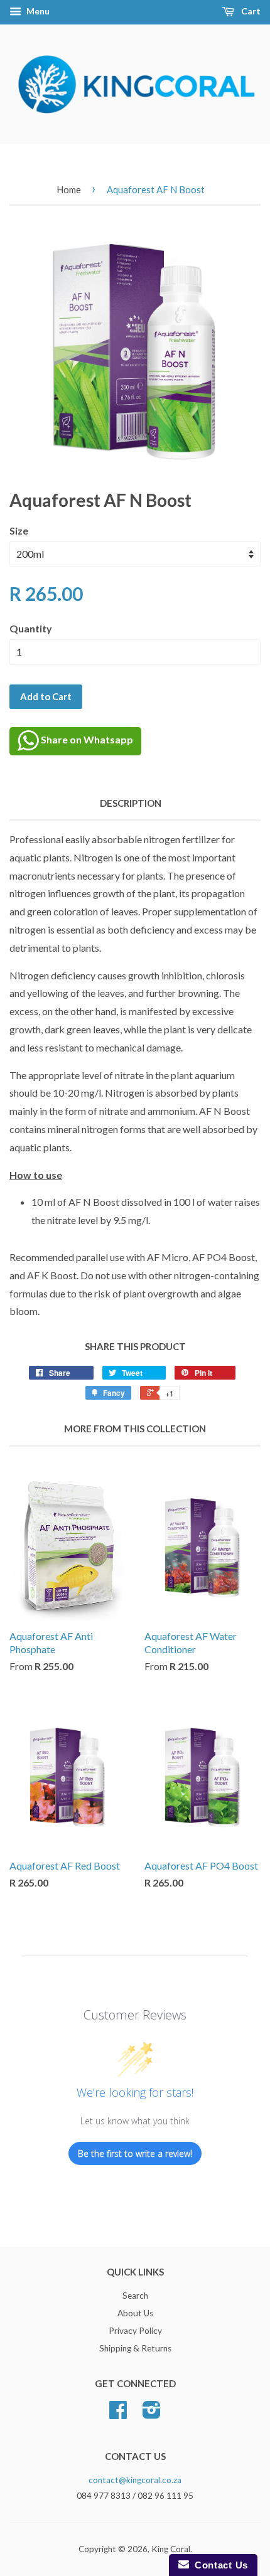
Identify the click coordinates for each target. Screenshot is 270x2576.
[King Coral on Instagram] (152, 2414)
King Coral (171, 2549)
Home (69, 189)
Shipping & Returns (135, 2348)
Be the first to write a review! (135, 2153)
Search (135, 2296)
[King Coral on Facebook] (118, 2414)
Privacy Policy (135, 2331)
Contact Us (219, 2565)
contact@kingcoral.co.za (135, 2480)
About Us (135, 2313)
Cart (250, 11)
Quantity (31, 628)
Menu (37, 11)
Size (19, 530)
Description (131, 803)
